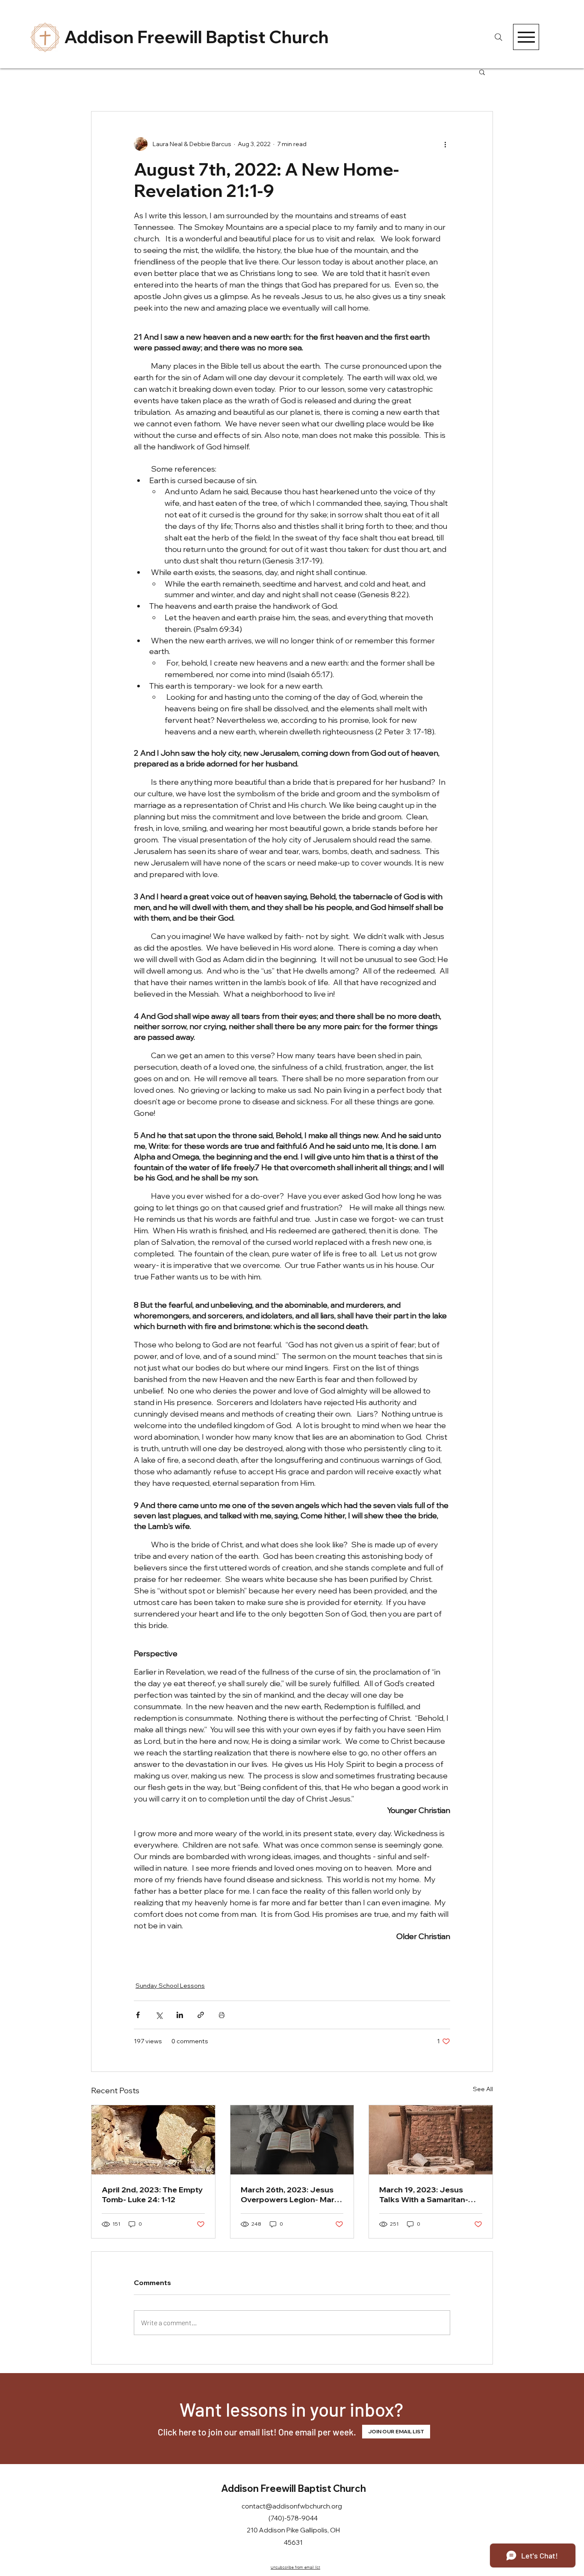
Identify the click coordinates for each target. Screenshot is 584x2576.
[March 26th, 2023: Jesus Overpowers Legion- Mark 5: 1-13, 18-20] (292, 2140)
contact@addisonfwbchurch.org (292, 2506)
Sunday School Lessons (170, 1986)
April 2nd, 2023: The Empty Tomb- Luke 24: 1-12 (152, 2195)
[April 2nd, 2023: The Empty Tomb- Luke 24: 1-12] (153, 2140)
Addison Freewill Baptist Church (196, 37)
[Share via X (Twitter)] (159, 2015)
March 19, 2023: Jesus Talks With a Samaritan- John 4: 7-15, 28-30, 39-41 (428, 2195)
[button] (482, 72)
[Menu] (526, 37)
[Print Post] (222, 2015)
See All (483, 2089)
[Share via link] (201, 2015)
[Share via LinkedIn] (180, 2015)
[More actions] (445, 144)
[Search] (498, 37)
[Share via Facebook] (138, 2015)
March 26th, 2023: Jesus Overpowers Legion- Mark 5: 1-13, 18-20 (290, 2195)
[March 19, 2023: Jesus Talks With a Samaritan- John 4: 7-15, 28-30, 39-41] (431, 2140)
